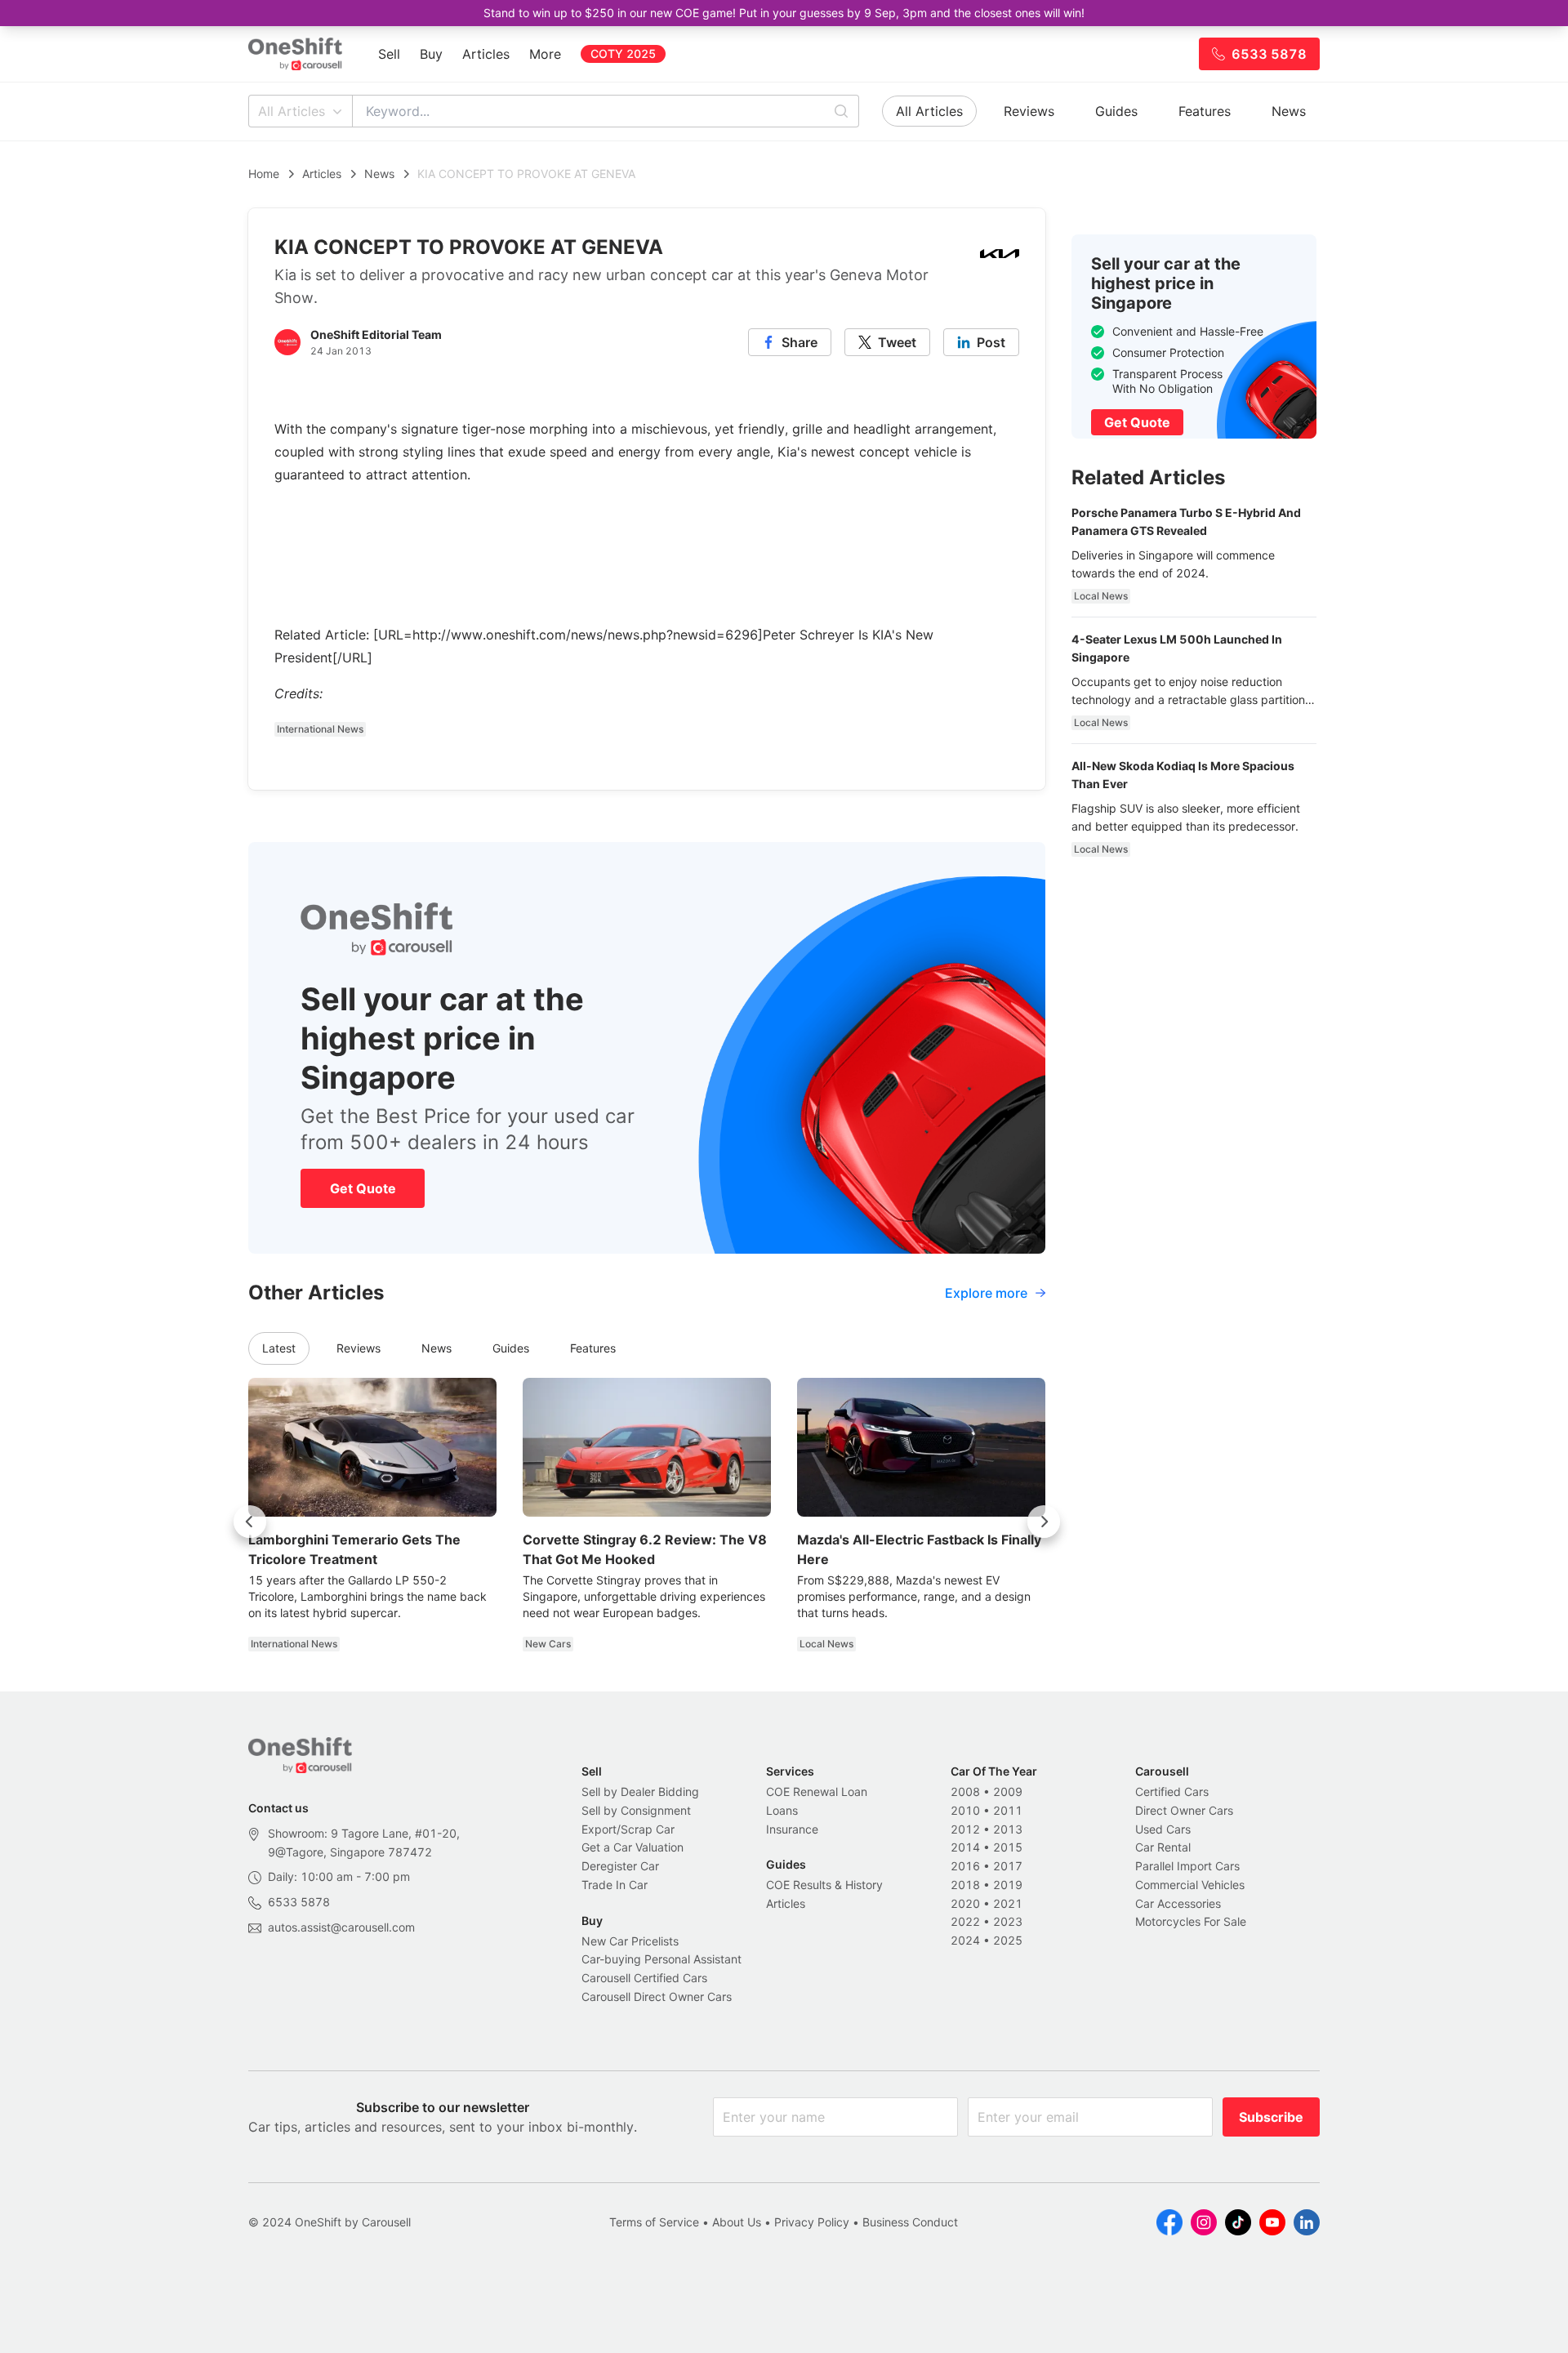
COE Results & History (824, 1885)
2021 (1008, 1903)
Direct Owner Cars (1184, 1810)
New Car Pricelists (630, 1941)
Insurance (792, 1829)
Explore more (986, 1293)
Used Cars (1163, 1829)
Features (1205, 111)
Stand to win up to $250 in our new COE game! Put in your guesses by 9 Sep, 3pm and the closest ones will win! (784, 13)
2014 (965, 1847)
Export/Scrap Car (628, 1829)
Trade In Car (615, 1885)
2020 (965, 1903)
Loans (782, 1810)
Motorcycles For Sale (1191, 1921)
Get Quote (363, 1188)
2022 (965, 1921)
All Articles (292, 111)
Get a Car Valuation (633, 1847)
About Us (737, 2222)
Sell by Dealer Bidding (640, 1791)
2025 (1008, 1940)
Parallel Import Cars (1187, 1866)
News (1289, 111)
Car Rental (1163, 1847)
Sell (389, 54)
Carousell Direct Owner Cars (657, 1996)
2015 (1008, 1847)
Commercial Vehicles (1190, 1885)
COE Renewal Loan (817, 1791)
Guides (1116, 111)
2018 (965, 1885)
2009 (1008, 1791)
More (545, 54)
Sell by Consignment (636, 1810)
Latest (279, 1348)
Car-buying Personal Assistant (661, 1959)
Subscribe (1271, 2117)
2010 (965, 1810)
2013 (1008, 1829)
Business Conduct (910, 2222)
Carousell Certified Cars (644, 1978)
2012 (965, 1829)
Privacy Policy (812, 2222)
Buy (431, 54)
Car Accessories (1178, 1903)
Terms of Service (654, 2222)
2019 (1008, 1885)
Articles (486, 54)
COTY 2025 (623, 53)
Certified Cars (1172, 1791)
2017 (1008, 1866)
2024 (965, 1940)
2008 (965, 1791)
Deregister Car (620, 1866)
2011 (1008, 1810)
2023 (1008, 1921)
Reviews (1029, 111)
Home (264, 174)
